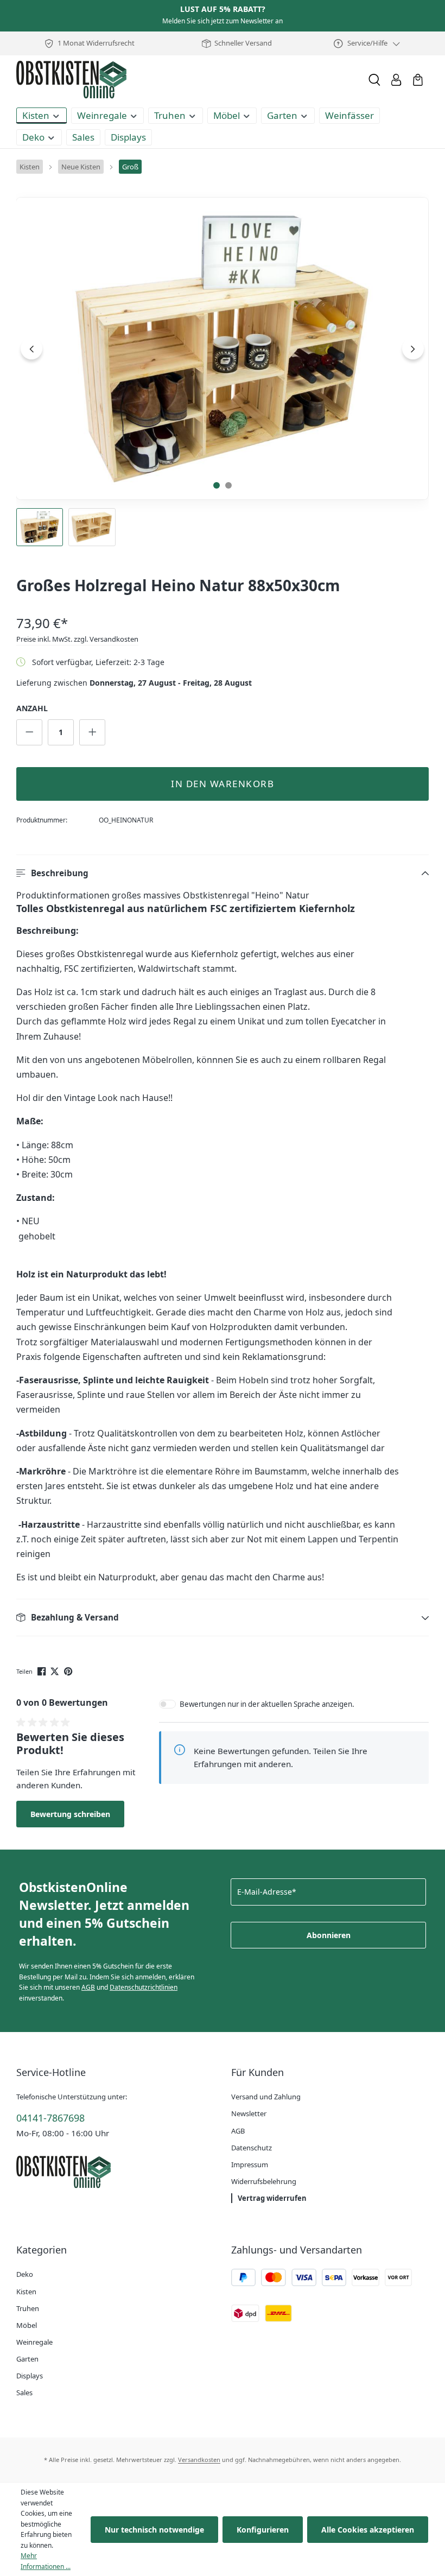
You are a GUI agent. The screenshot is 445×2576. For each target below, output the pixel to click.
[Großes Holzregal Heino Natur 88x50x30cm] (223, 349)
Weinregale (34, 2342)
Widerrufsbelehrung (264, 2181)
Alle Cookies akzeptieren (368, 2530)
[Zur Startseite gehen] (71, 80)
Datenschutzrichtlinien (144, 1987)
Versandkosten (199, 2460)
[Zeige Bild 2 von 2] (228, 485)
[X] (56, 1670)
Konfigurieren (263, 2530)
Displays (30, 2376)
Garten (27, 2359)
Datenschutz (252, 2148)
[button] (223, 873)
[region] (223, 372)
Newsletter (249, 2113)
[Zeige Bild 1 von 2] (217, 485)
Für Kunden (258, 2072)
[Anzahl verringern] (29, 732)
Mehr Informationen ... (46, 2561)
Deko (25, 2274)
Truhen (28, 2308)
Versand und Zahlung (266, 2097)
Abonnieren (329, 1935)
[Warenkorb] (418, 80)
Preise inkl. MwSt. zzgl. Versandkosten (77, 639)
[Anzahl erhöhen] (92, 732)
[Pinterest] (69, 1670)
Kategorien (42, 2250)
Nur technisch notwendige (154, 2530)
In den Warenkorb (223, 784)
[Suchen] (374, 80)
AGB (88, 1987)
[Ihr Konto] (396, 80)
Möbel (27, 2325)
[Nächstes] (413, 349)
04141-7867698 (50, 2118)
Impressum (250, 2164)
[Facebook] (43, 1670)
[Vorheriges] (31, 349)
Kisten (26, 2292)
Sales (24, 2393)
